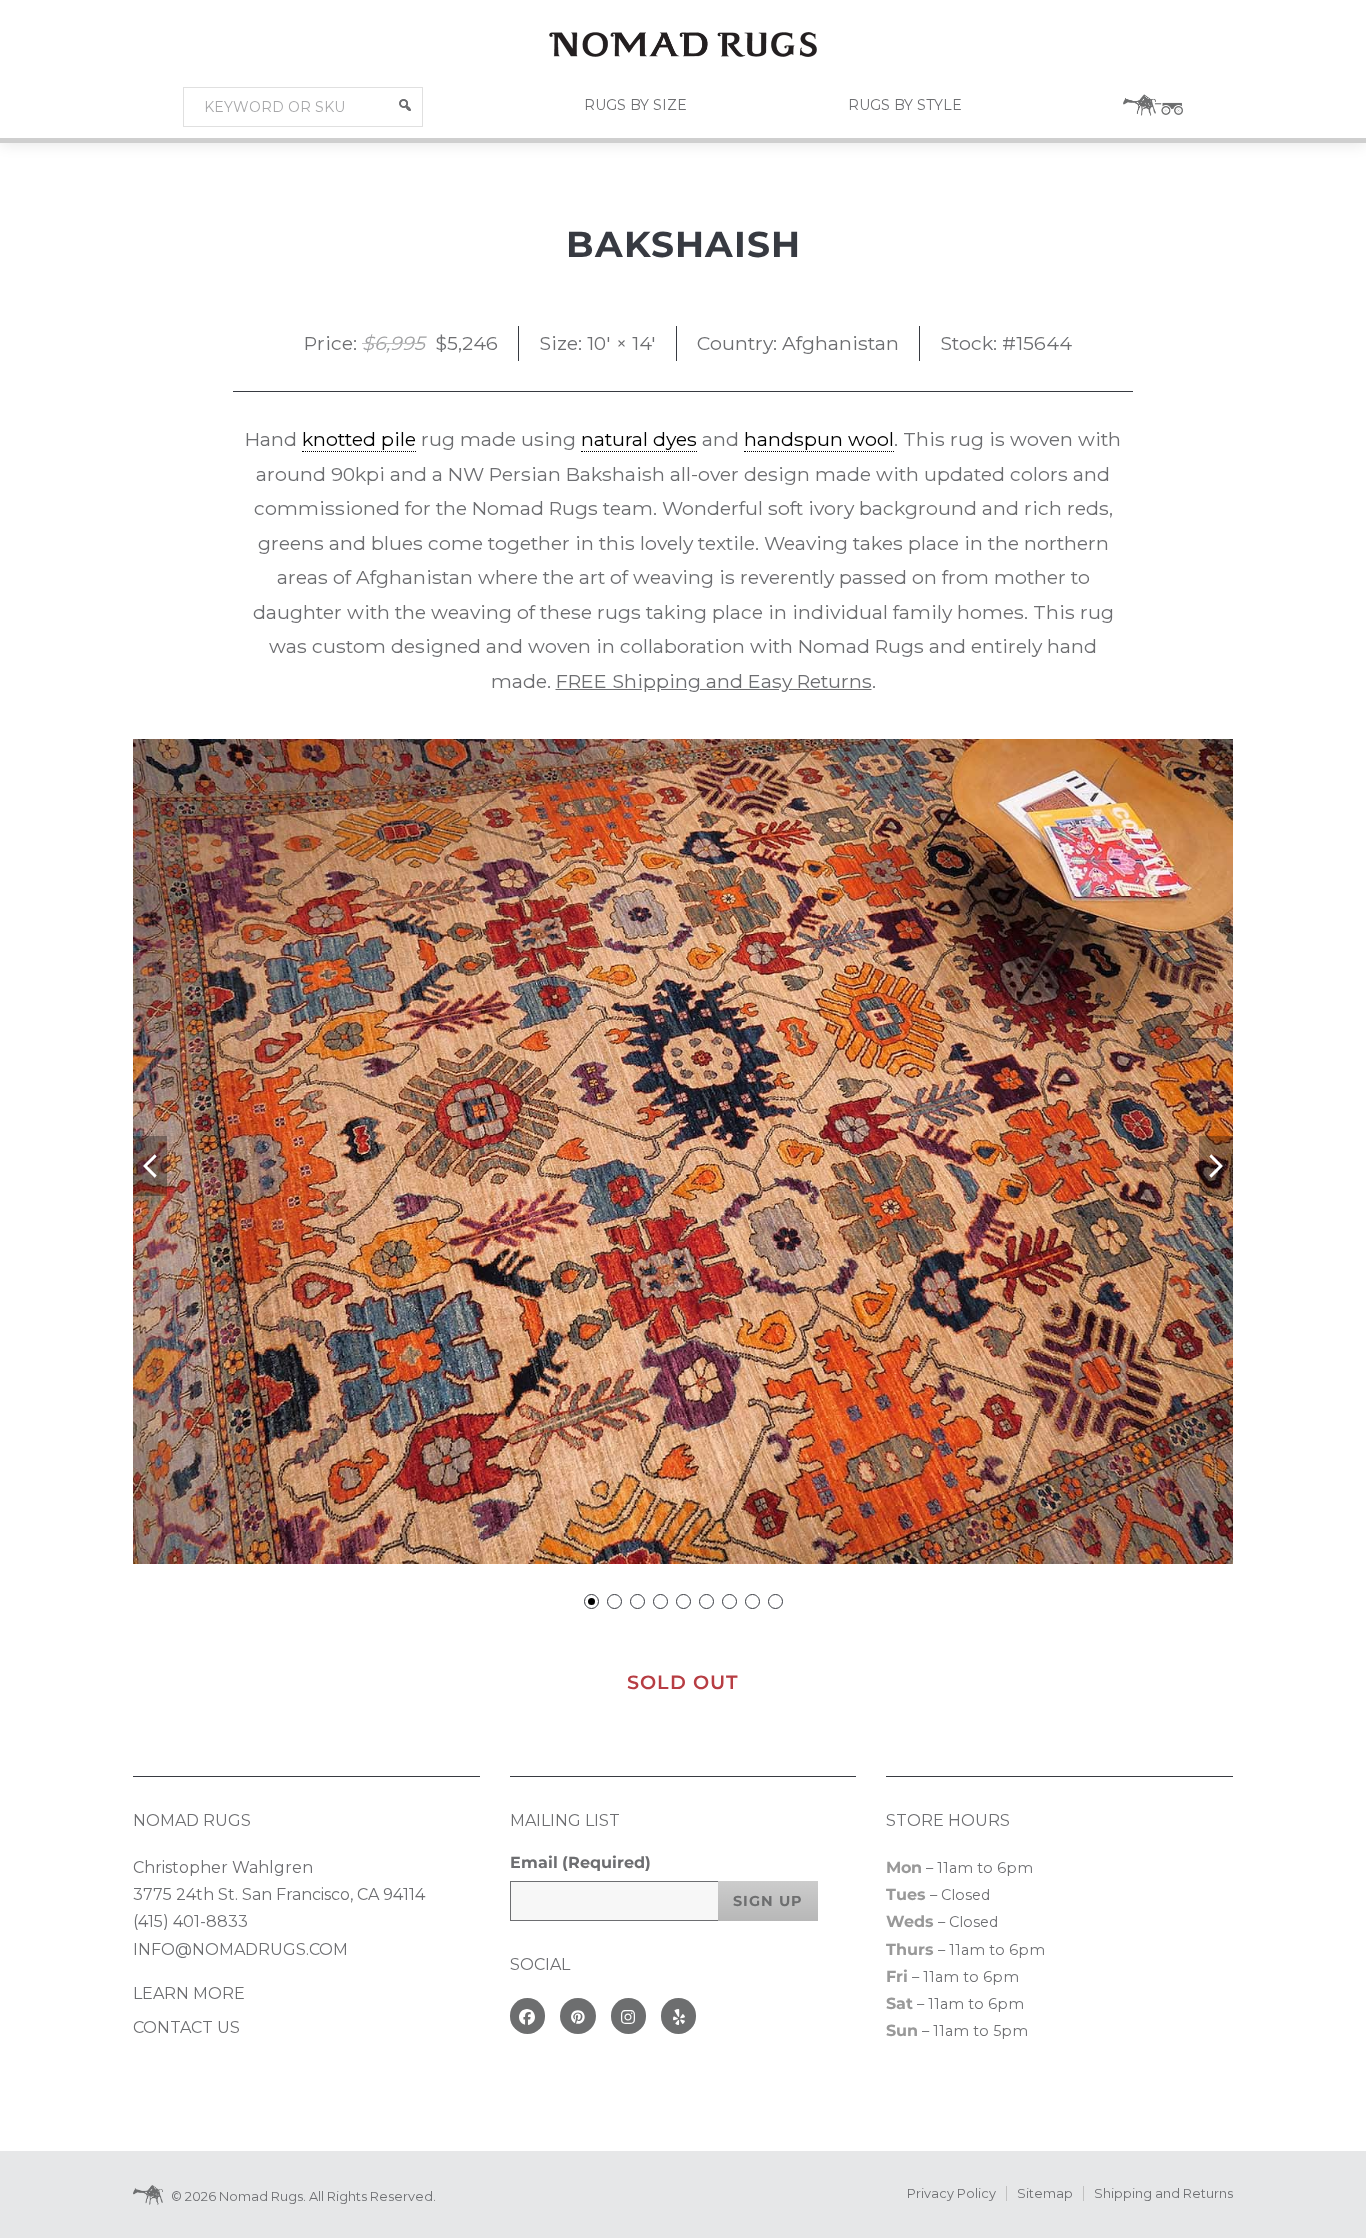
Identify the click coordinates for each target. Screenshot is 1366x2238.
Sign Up (768, 1901)
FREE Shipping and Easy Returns (714, 681)
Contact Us (186, 2027)
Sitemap (1045, 2193)
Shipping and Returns (1163, 2193)
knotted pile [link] (359, 439)
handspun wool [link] (819, 439)
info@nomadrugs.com (240, 1949)
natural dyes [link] (639, 439)
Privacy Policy (951, 2193)
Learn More (189, 1993)
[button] (405, 105)
